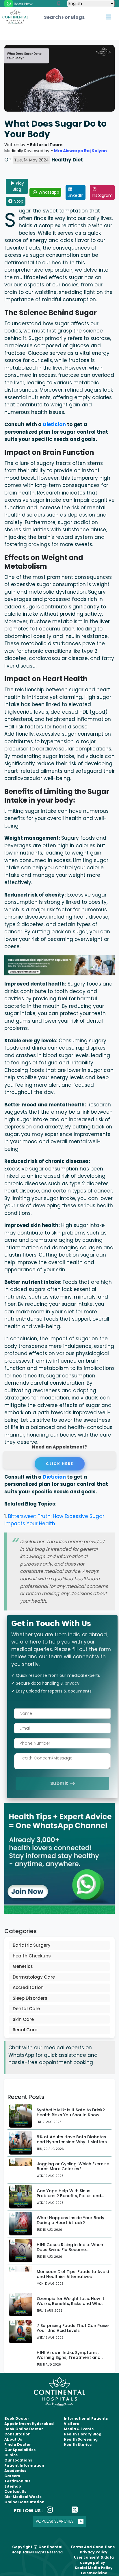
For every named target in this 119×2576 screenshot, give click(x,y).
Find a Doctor (18, 2445)
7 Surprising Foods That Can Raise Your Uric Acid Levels (73, 2328)
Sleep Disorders (30, 1998)
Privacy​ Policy (94, 2552)
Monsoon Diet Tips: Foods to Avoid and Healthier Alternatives (73, 2274)
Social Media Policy (94, 2568)
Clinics (11, 2455)
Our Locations (18, 2460)
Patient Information (24, 2465)
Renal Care (25, 2030)
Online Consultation (24, 2502)
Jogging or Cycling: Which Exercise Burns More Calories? (73, 2166)
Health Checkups (32, 1956)
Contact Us (15, 2492)
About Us (13, 2439)
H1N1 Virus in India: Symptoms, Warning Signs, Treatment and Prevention (69, 2357)
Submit (60, 1783)
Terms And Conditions (93, 2547)
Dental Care (26, 2009)
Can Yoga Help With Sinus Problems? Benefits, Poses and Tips (69, 2196)
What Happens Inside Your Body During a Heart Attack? (70, 2220)
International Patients (86, 2418)
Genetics (23, 1966)
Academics (15, 2471)
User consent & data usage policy (94, 2560)
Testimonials (17, 2481)
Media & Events (79, 2429)
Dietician (55, 424)
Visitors (71, 2424)
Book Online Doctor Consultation (24, 2432)
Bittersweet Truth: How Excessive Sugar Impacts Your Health (54, 1520)
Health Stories (78, 2445)
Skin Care (23, 2019)
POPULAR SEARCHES (55, 2521)
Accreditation (28, 1987)
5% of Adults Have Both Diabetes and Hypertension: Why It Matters (72, 2139)
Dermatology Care (34, 1977)
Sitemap (13, 2486)
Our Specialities (20, 2450)
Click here (59, 1464)
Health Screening (81, 2439)
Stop (18, 201)
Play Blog (18, 186)
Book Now (23, 4)
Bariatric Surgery (32, 1945)
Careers (12, 2476)
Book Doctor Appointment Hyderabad (29, 2421)
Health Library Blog (83, 2434)
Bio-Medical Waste (23, 2497)
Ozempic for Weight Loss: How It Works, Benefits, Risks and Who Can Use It (70, 2304)
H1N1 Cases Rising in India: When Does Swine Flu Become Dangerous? (70, 2250)
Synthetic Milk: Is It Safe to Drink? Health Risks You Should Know (71, 2112)
